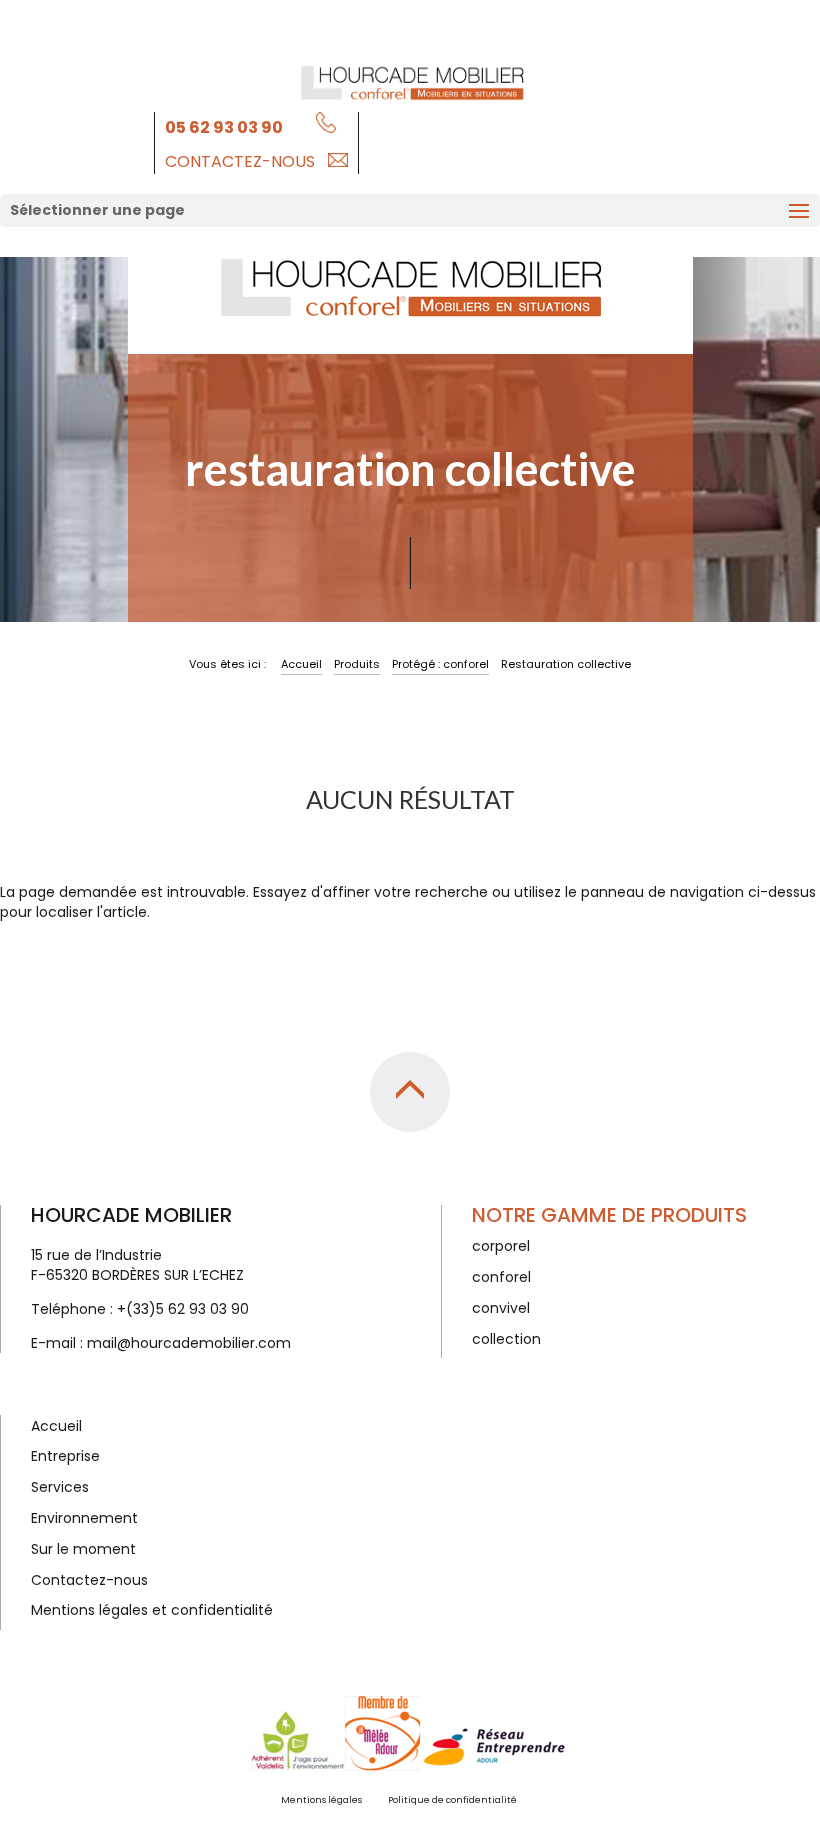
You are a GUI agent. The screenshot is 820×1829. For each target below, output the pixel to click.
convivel (501, 1308)
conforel (501, 1277)
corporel (501, 1246)
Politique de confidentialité (452, 1800)
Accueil (301, 664)
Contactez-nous (240, 161)
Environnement (84, 1518)
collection (506, 1339)
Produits (357, 664)
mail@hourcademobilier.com (189, 1343)
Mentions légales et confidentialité (152, 1610)
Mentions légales (321, 1800)
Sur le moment (83, 1549)
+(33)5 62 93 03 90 (183, 1309)
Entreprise (65, 1456)
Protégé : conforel (440, 664)
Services (60, 1487)
